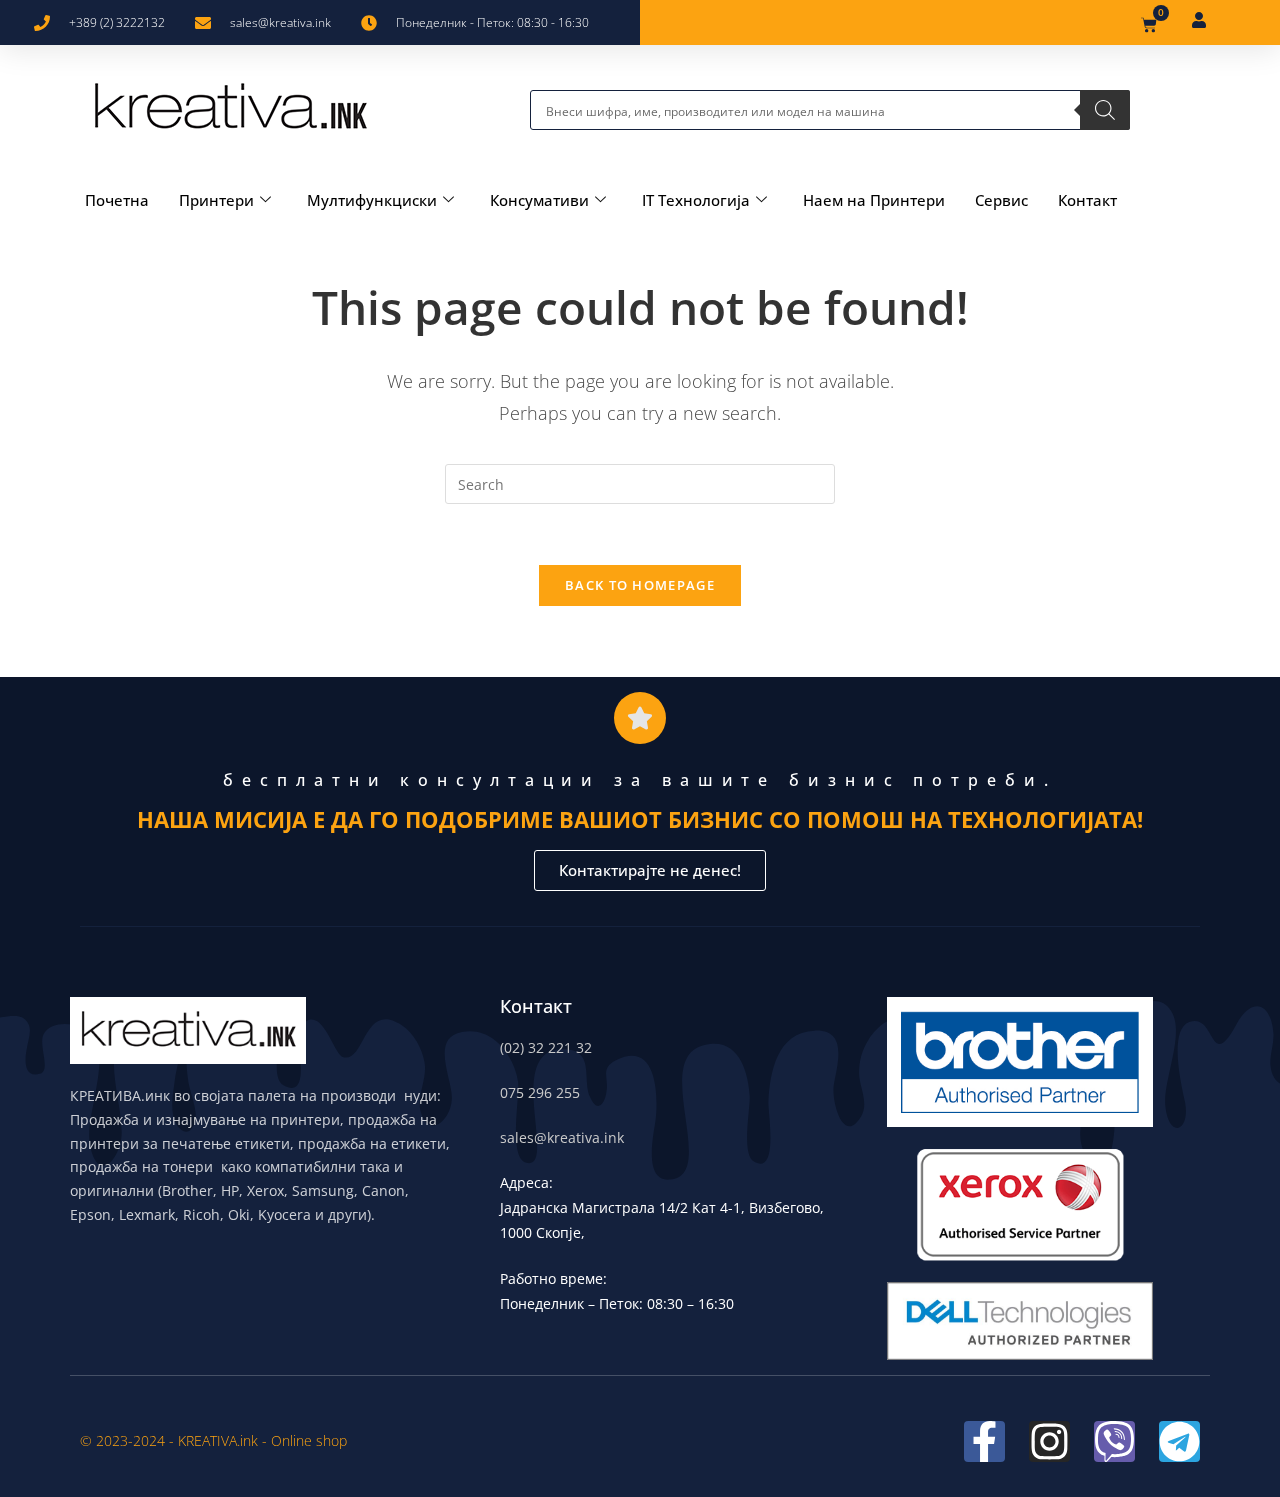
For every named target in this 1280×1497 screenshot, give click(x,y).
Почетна (117, 200)
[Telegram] (1179, 1441)
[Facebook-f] (984, 1441)
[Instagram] (1049, 1441)
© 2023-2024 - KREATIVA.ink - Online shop (213, 1440)
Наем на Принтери (874, 200)
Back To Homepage (640, 585)
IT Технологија (696, 200)
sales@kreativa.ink (562, 1137)
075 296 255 (540, 1092)
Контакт (1087, 200)
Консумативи (539, 200)
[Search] (1105, 110)
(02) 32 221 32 (546, 1047)
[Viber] (1114, 1441)
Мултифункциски (372, 200)
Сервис (1001, 200)
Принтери (216, 200)
